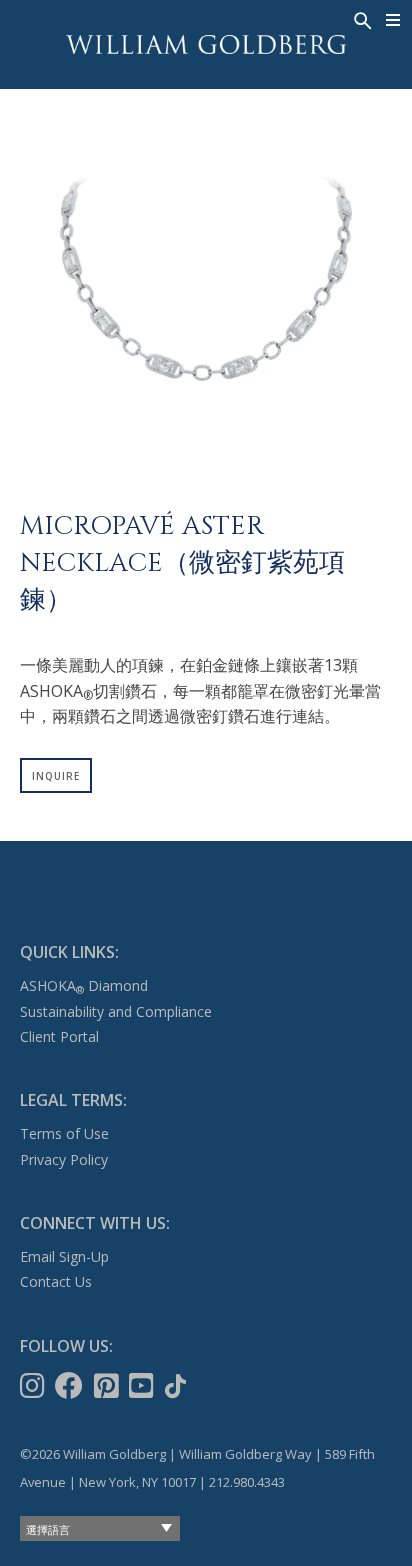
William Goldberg (206, 44)
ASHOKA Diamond (84, 985)
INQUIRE (56, 776)
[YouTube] (143, 1386)
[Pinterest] (108, 1386)
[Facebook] (71, 1386)
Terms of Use (64, 1133)
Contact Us (56, 1281)
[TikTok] (177, 1386)
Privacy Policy (64, 1159)
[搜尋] (361, 19)
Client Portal (59, 1036)
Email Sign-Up (64, 1256)
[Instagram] (34, 1386)
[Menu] (393, 20)
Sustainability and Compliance (116, 1011)
